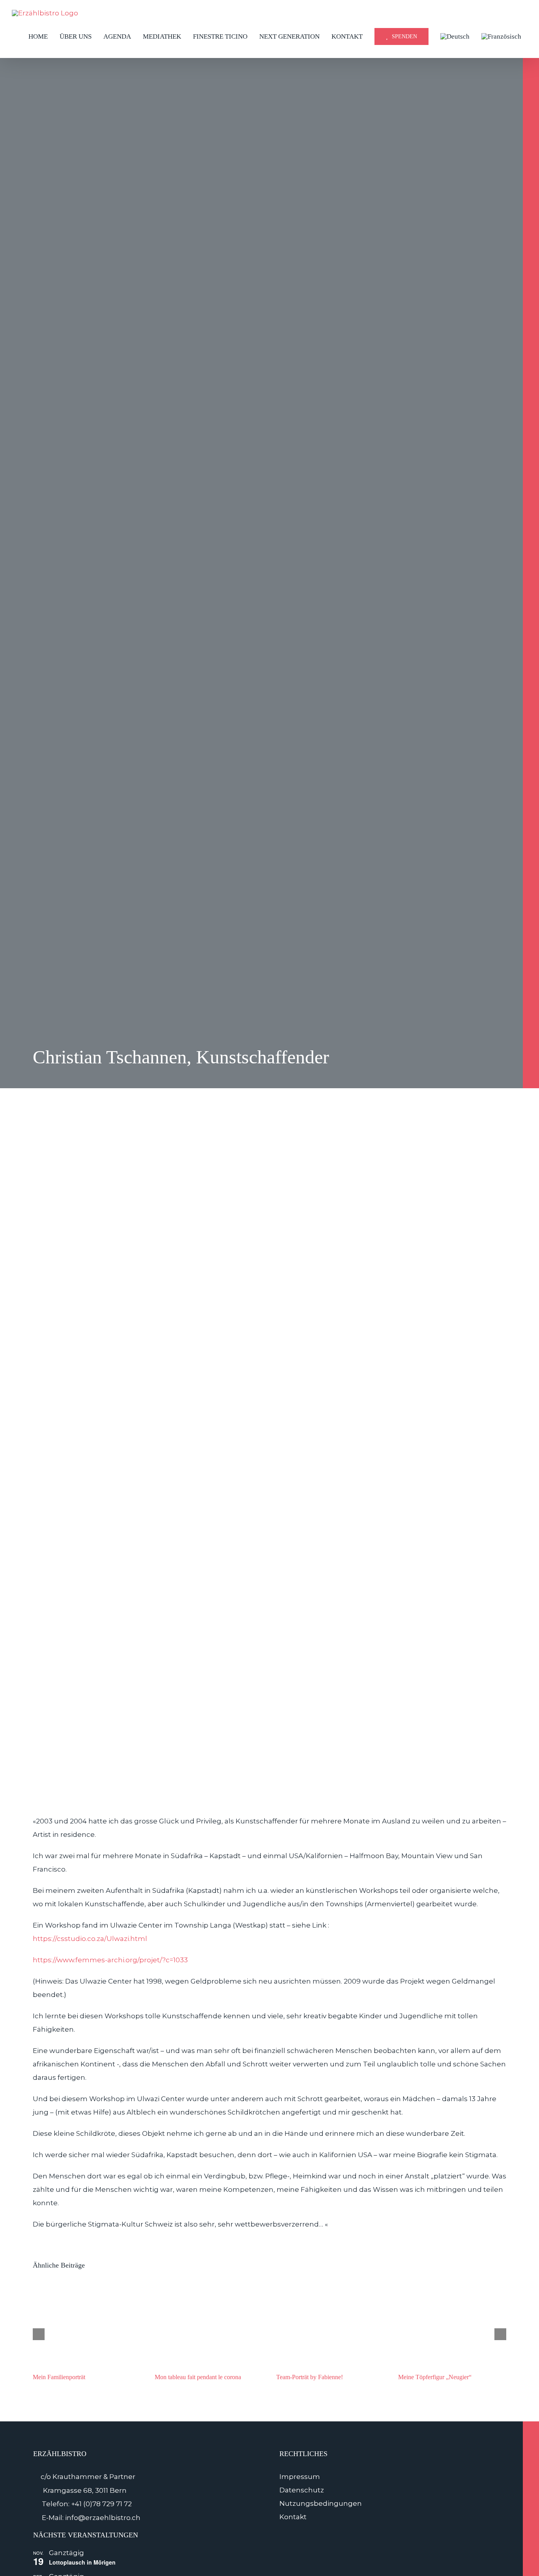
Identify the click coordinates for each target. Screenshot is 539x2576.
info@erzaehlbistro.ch (103, 2518)
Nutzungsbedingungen (321, 2503)
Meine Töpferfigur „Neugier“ (435, 2377)
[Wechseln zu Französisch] (501, 36)
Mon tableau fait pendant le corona (198, 2377)
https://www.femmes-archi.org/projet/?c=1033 (110, 1960)
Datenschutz (302, 2490)
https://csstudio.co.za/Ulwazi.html (90, 1939)
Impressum (300, 2477)
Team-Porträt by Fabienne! (310, 2377)
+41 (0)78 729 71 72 (101, 2504)
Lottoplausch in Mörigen (82, 2562)
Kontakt (293, 2517)
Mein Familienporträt (59, 2377)
